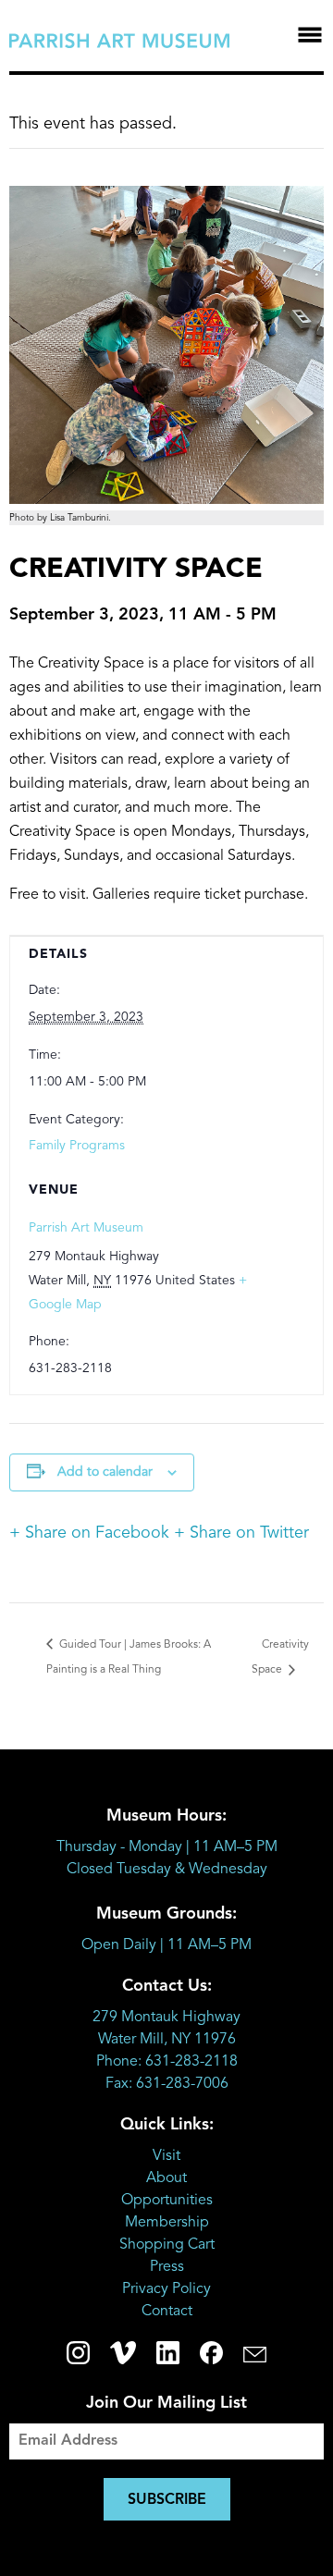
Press (167, 2267)
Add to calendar (105, 1472)
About (166, 2178)
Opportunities (167, 2201)
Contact (167, 2312)
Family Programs (77, 1146)
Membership (167, 2223)
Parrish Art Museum (86, 1228)
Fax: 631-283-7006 (167, 2084)
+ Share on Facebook (89, 1533)
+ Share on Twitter (241, 1533)
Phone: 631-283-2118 (167, 2062)
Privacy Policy (166, 2289)
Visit (166, 2156)
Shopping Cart (167, 2245)
